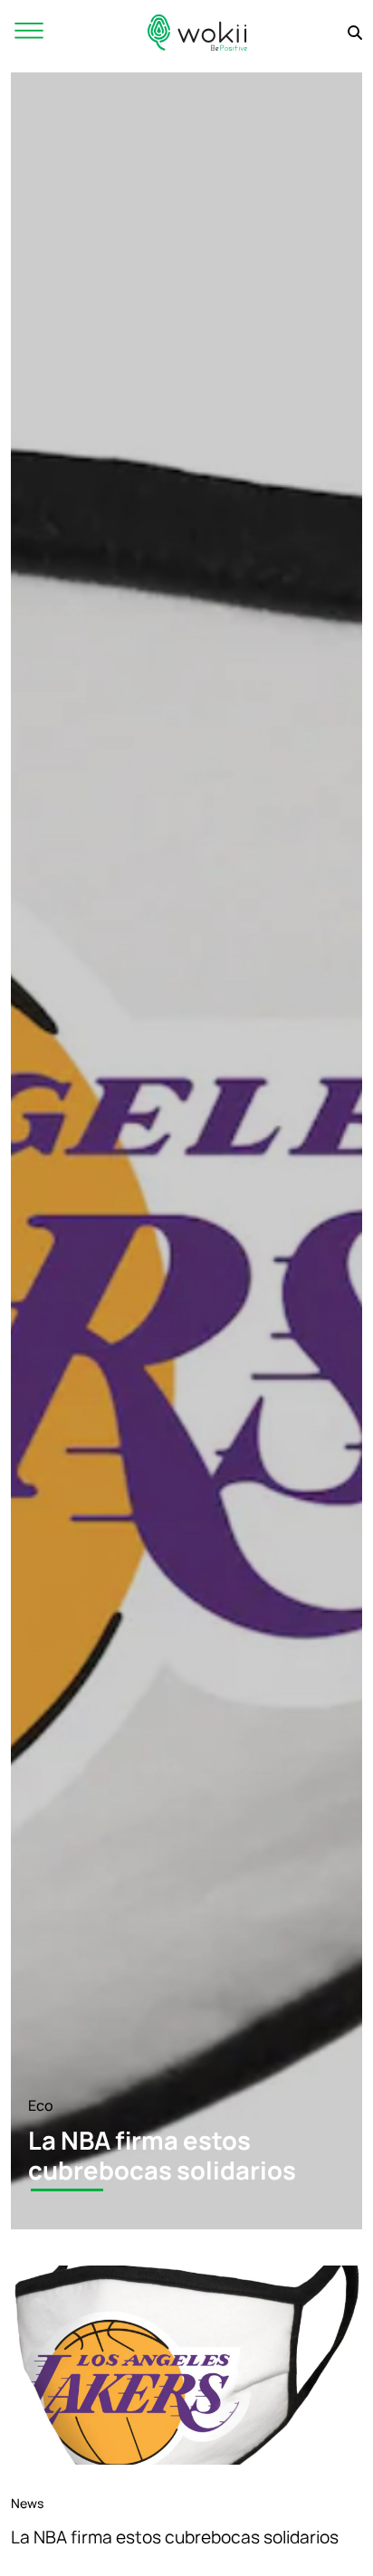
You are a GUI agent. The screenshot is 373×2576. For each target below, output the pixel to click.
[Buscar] (355, 33)
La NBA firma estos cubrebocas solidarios (175, 2537)
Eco (41, 2105)
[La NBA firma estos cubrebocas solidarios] (186, 2365)
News (27, 2503)
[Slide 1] (67, 2190)
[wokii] (197, 32)
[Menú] (29, 32)
